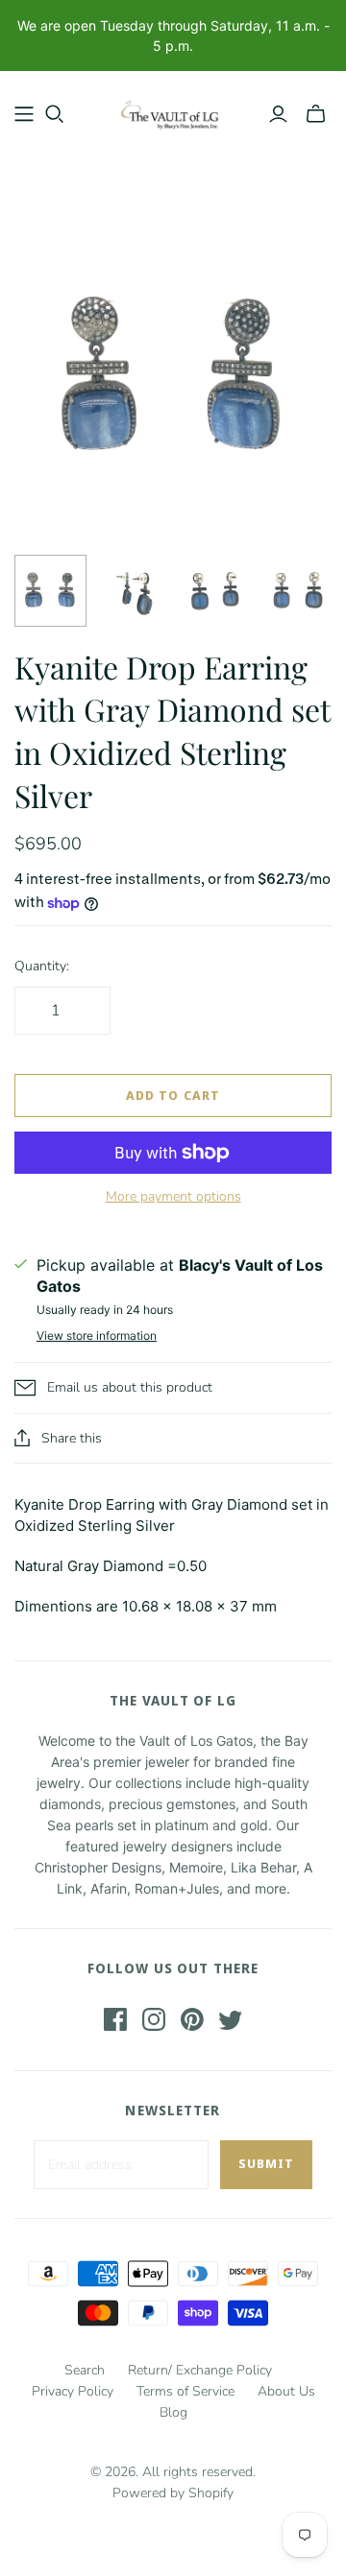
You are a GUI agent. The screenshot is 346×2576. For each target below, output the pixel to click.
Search (85, 2370)
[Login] (278, 114)
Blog (173, 2412)
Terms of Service (185, 2391)
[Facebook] (115, 2019)
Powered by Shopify (173, 2493)
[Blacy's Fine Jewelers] (173, 110)
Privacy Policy (73, 2391)
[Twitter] (231, 2019)
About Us (286, 2391)
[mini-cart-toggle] (316, 114)
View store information (97, 1336)
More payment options (173, 1196)
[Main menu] (24, 114)
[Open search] (55, 114)
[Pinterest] (192, 2019)
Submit (266, 2163)
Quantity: (42, 966)
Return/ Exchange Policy (200, 2370)
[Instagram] (154, 2019)
